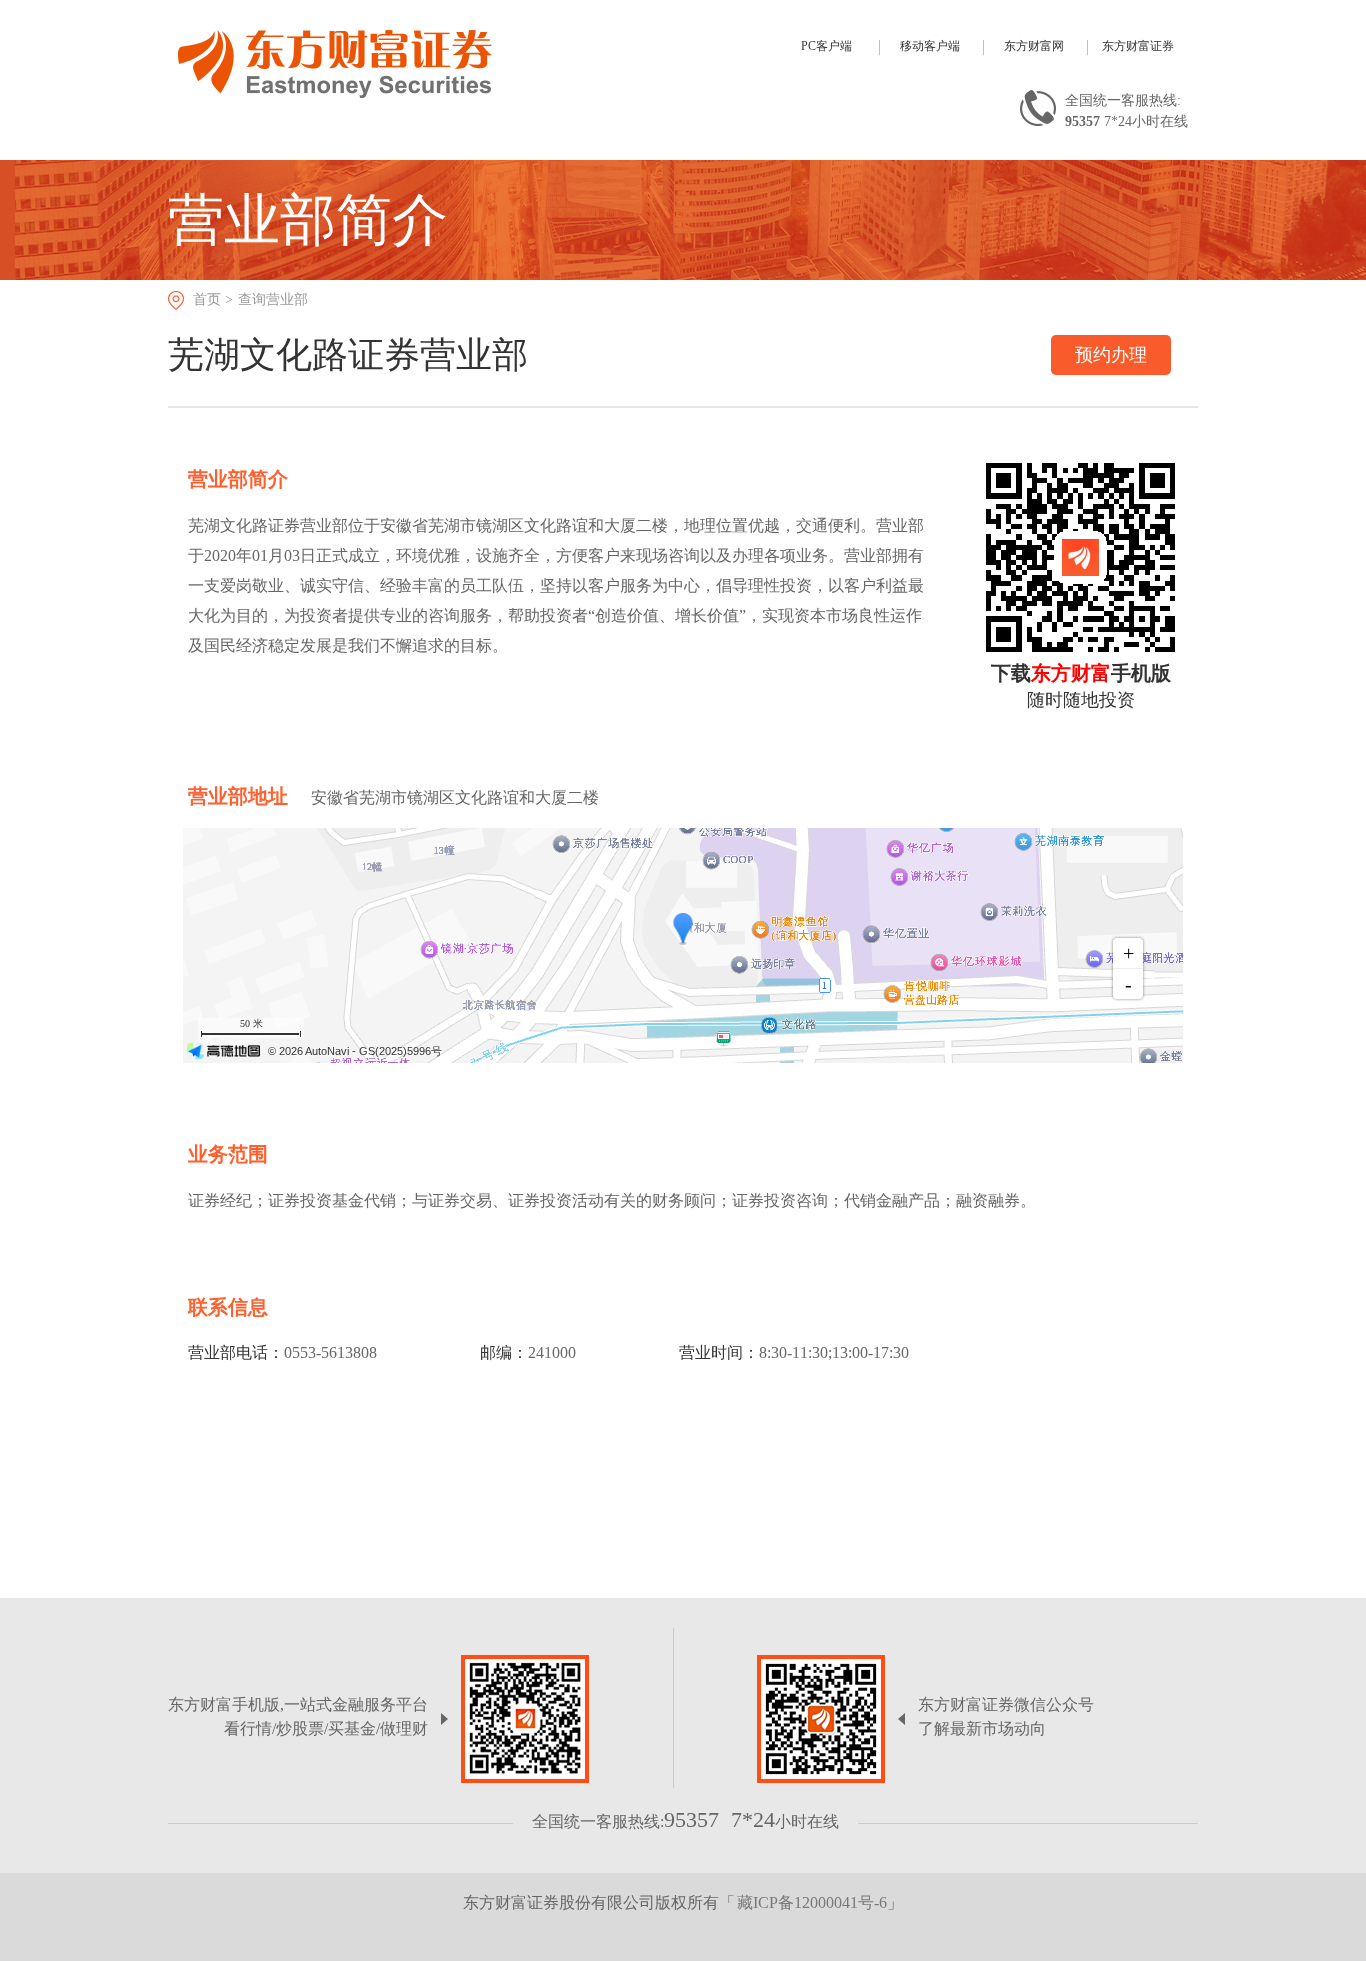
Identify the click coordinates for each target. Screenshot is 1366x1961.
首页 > (213, 299)
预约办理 (1111, 355)
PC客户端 (826, 46)
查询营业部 (273, 299)
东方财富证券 (1138, 46)
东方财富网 (1034, 46)
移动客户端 (930, 46)
